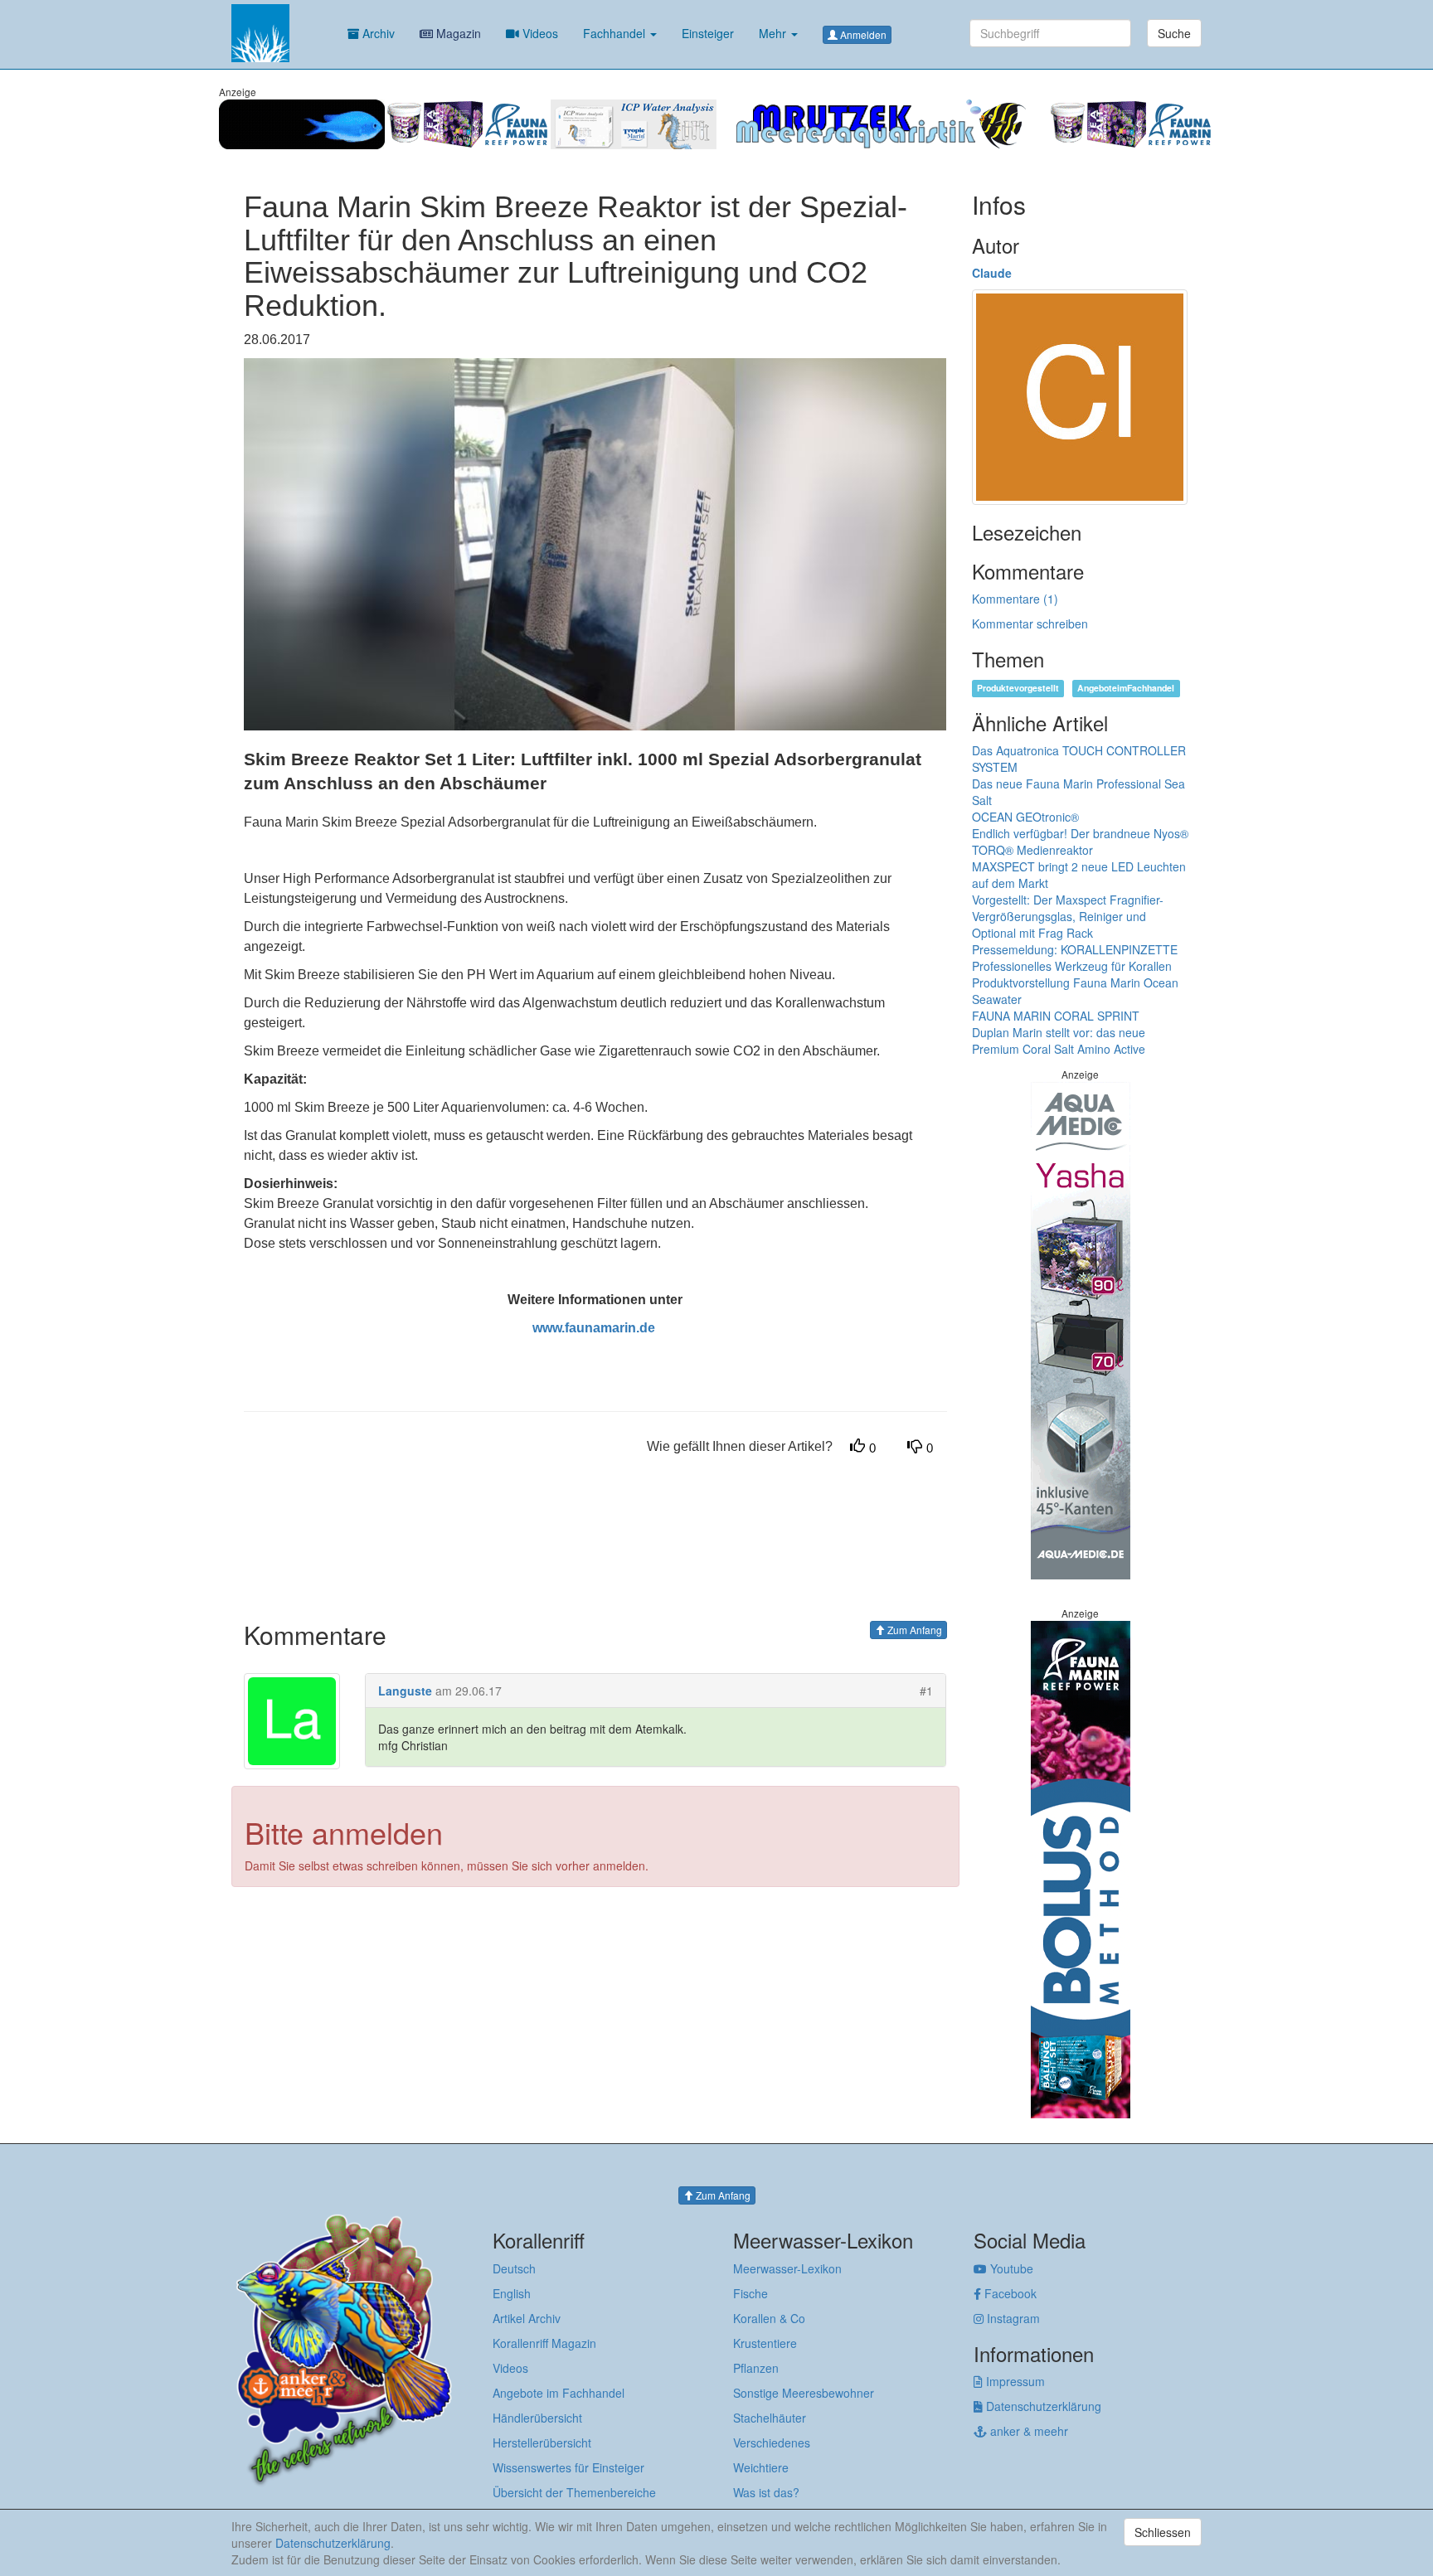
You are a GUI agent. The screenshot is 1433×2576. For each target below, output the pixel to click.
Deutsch (514, 2268)
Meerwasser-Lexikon (787, 2268)
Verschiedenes (772, 2443)
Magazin (457, 33)
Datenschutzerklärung (1042, 2406)
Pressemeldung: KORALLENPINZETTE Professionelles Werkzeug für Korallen (1075, 958)
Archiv (377, 33)
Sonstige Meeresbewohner (804, 2393)
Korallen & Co (769, 2318)
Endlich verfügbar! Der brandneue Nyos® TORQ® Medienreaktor (1080, 842)
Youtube (1010, 2268)
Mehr (774, 33)
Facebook (1009, 2293)
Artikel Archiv (527, 2318)
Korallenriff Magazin (544, 2343)
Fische (751, 2293)
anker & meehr (1027, 2431)
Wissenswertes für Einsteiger (568, 2467)
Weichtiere (761, 2467)
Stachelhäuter (770, 2418)
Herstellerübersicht (542, 2443)
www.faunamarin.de (594, 1328)
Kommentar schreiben (1030, 623)
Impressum (1014, 2381)
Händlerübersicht (537, 2418)
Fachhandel (616, 33)
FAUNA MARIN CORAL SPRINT (1056, 1016)
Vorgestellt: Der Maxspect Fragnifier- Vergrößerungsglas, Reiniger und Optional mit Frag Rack (1068, 916)
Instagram (1012, 2318)
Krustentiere (765, 2343)
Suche (1174, 33)
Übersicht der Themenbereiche (574, 2492)
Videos (539, 33)
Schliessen (1163, 2532)
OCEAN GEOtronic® (1025, 817)
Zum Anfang (913, 1630)
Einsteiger (708, 33)
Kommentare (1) (1015, 599)
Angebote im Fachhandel (559, 2393)
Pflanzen (756, 2368)
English (512, 2293)
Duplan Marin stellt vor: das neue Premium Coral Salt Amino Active (1059, 1041)
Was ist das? (766, 2492)
